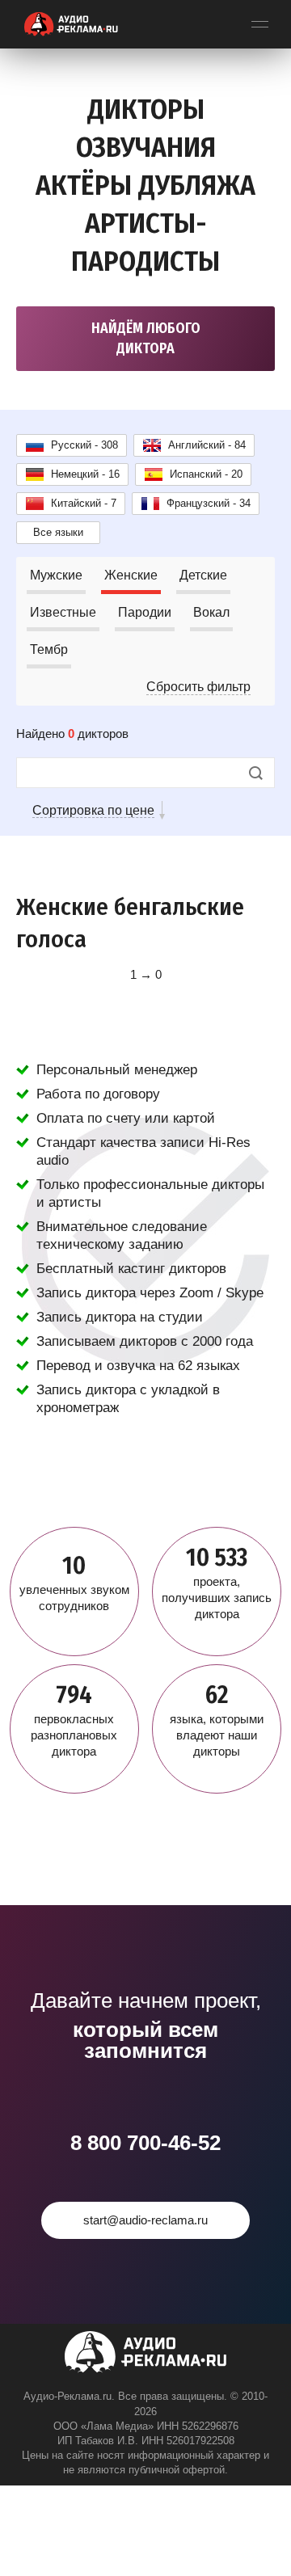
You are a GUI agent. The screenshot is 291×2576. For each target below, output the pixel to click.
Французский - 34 (209, 503)
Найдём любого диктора (146, 338)
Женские (131, 575)
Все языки (58, 532)
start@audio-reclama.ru (145, 2220)
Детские (203, 575)
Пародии (145, 612)
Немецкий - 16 (85, 474)
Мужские (56, 575)
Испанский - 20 (206, 474)
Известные (63, 612)
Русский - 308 (84, 445)
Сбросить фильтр (198, 687)
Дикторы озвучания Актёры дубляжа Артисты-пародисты (145, 185)
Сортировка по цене (93, 810)
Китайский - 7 (84, 503)
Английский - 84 (207, 445)
